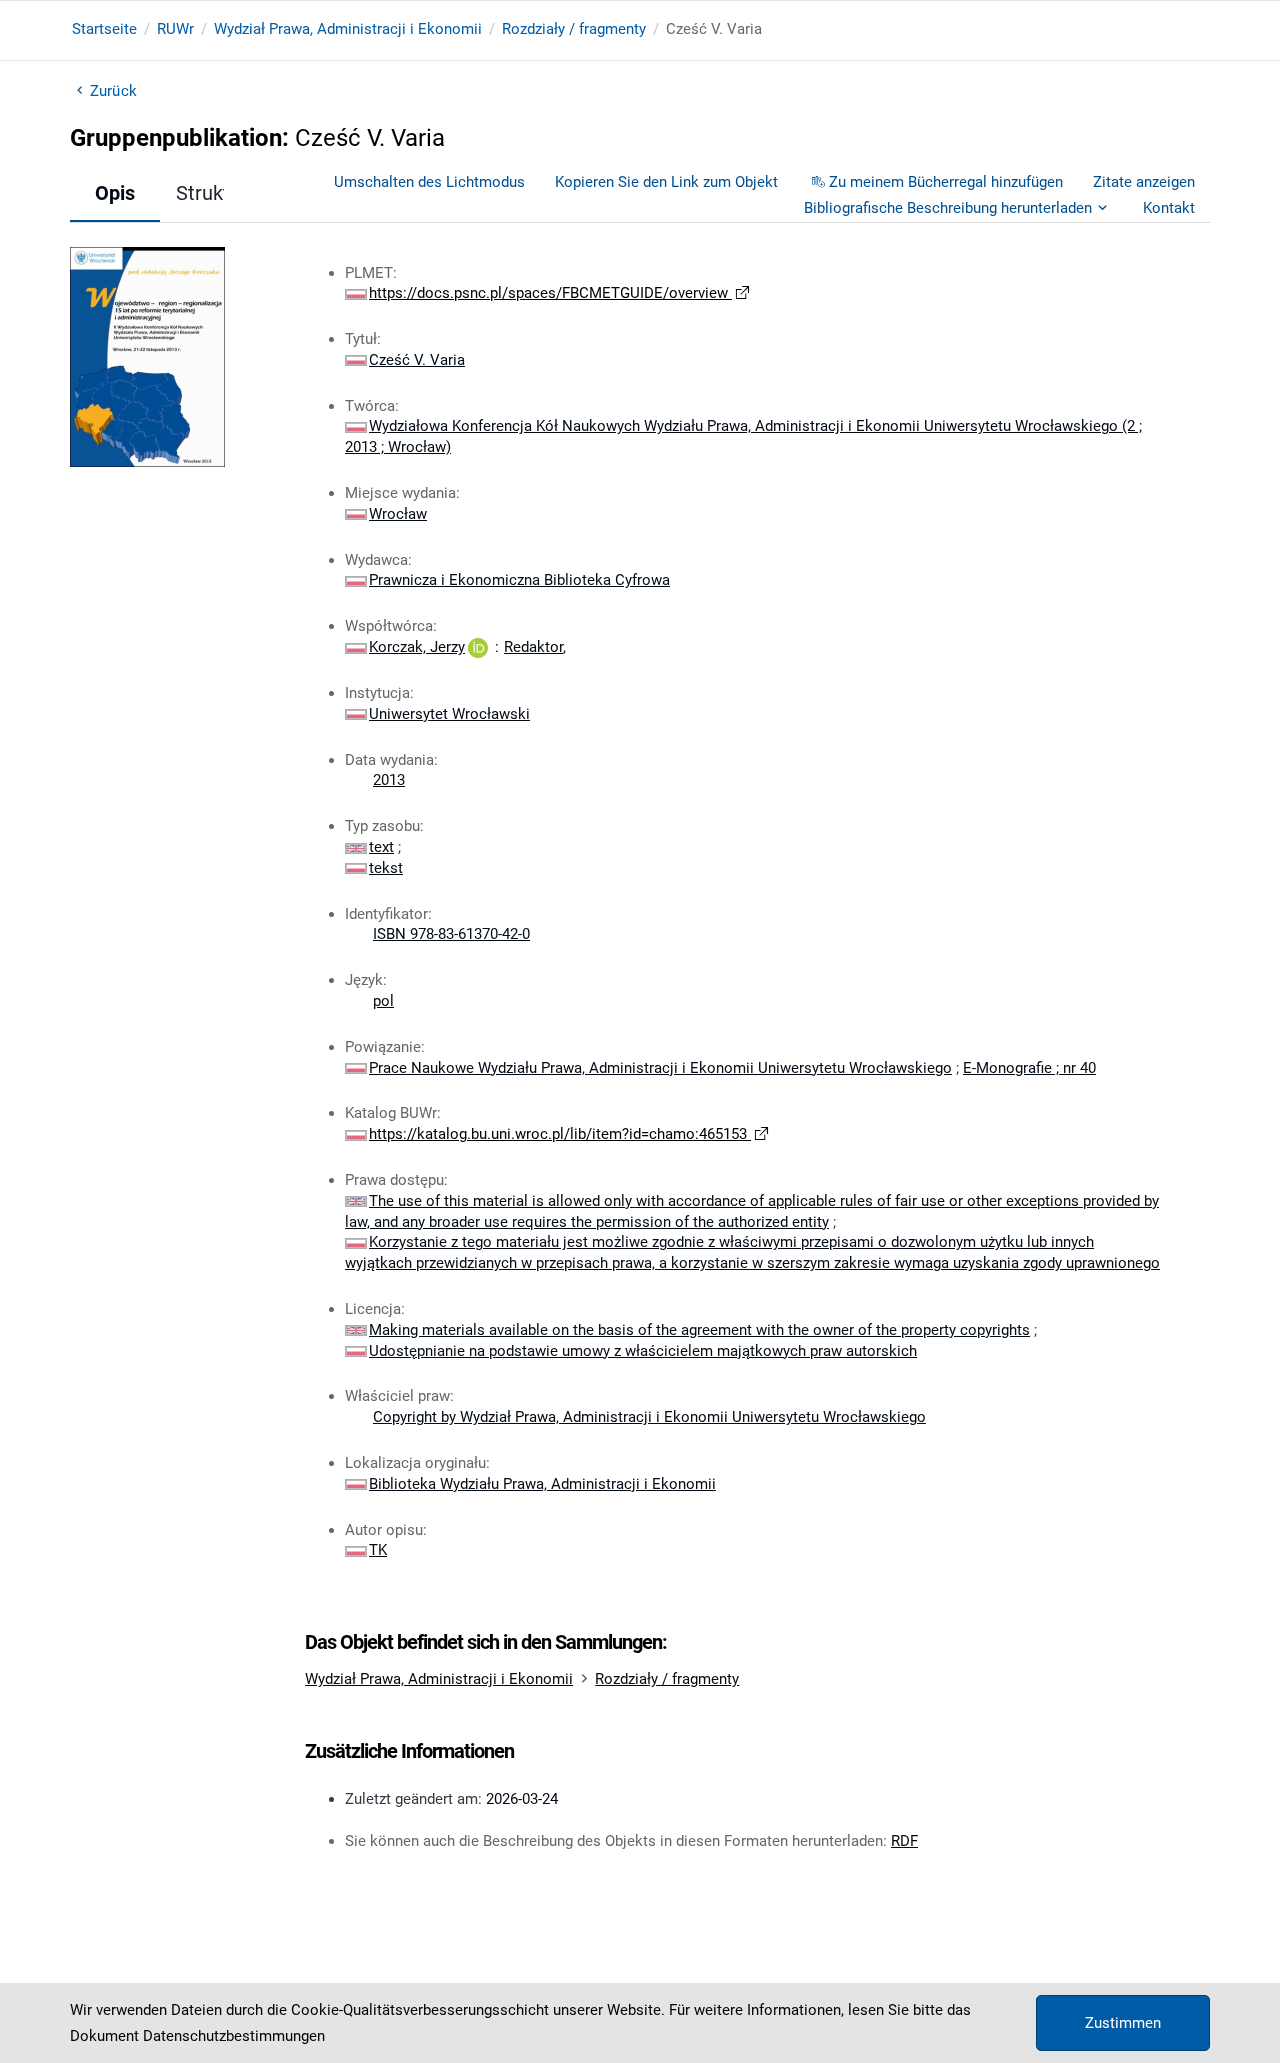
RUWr (175, 29)
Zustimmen (1123, 2023)
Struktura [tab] (217, 193)
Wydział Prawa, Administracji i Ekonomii (348, 29)
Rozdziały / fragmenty (574, 29)
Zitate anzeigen (1144, 182)
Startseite (104, 29)
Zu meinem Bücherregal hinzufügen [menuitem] (946, 182)
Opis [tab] (115, 193)
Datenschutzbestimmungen (234, 2036)
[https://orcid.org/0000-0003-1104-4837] (478, 647)
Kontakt (1169, 208)
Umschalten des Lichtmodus (429, 182)
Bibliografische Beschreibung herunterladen (948, 208)
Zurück (113, 91)
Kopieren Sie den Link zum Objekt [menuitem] (666, 182)
